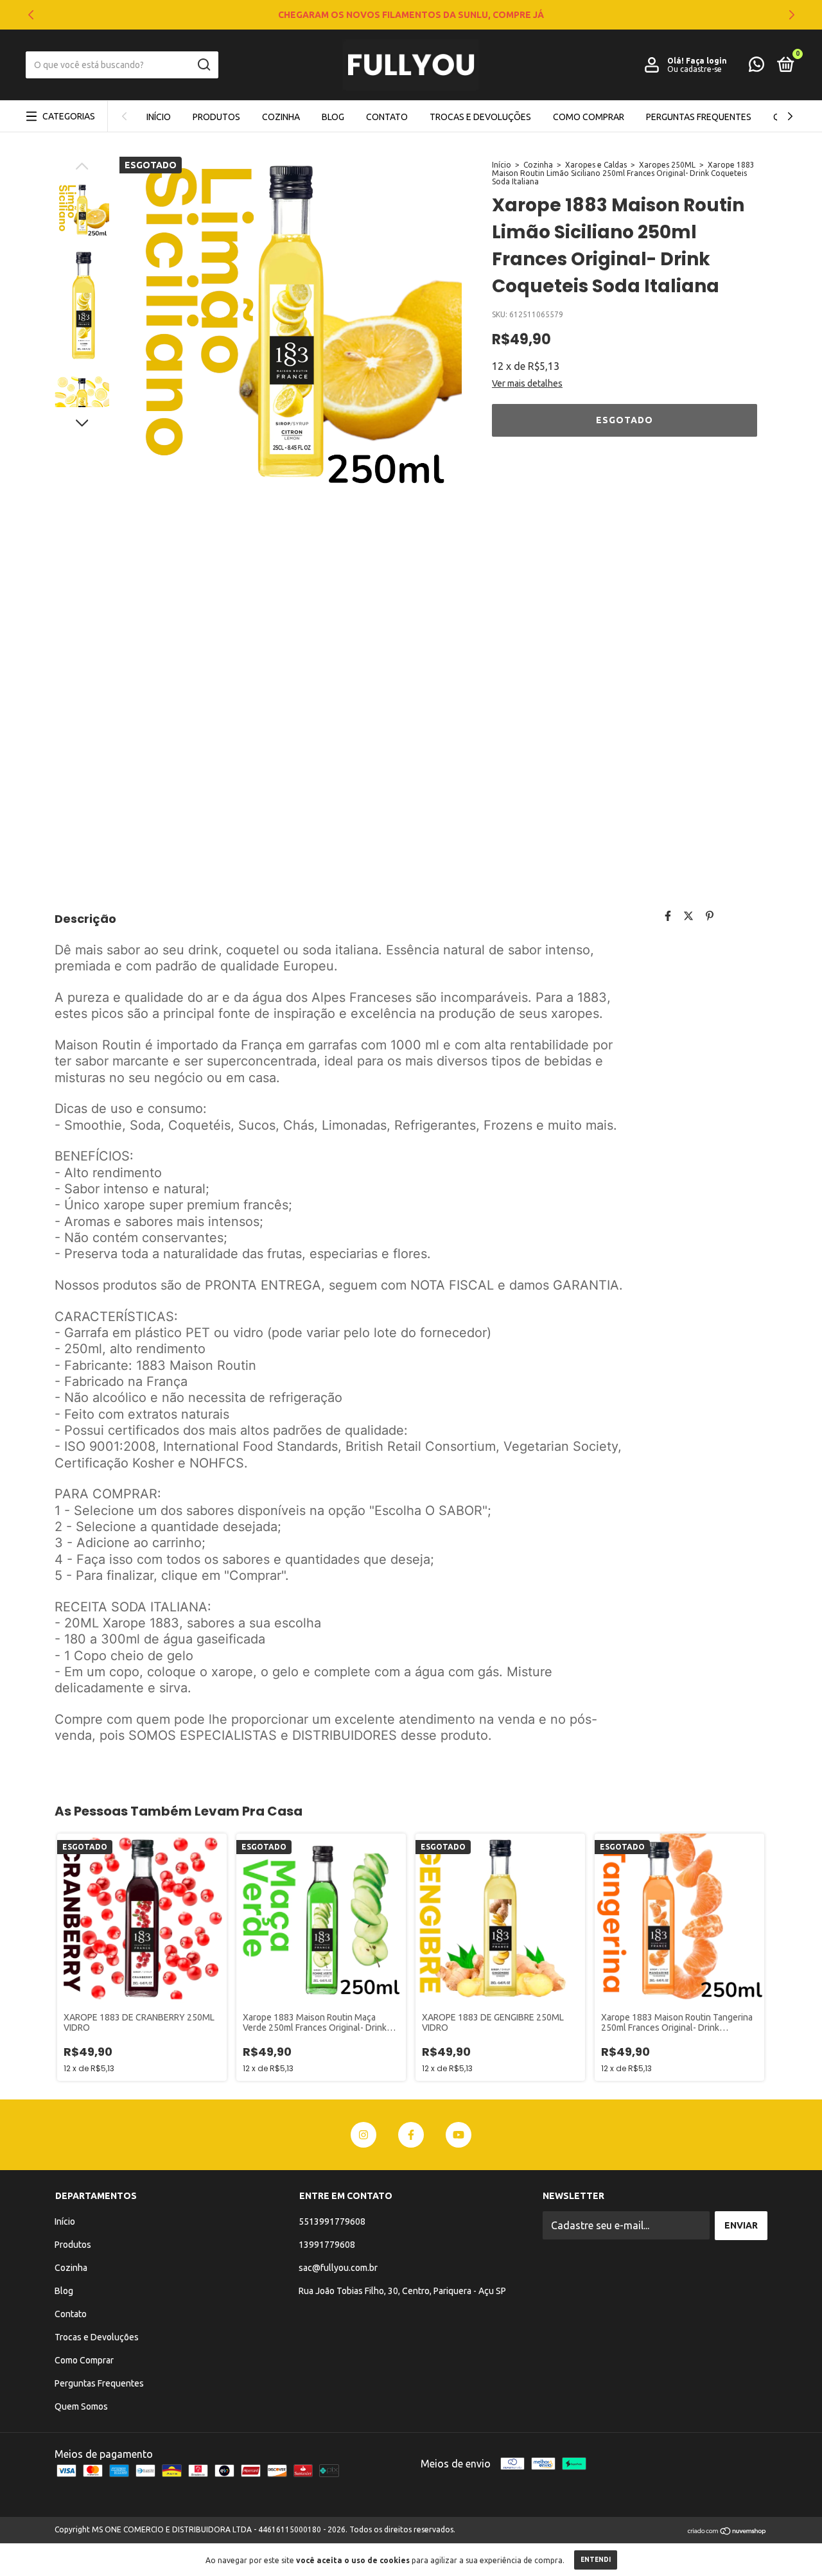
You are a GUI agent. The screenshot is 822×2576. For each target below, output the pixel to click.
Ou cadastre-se (695, 69)
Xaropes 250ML (667, 165)
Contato (387, 117)
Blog (333, 117)
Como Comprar (589, 117)
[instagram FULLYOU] (363, 2135)
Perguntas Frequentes (699, 117)
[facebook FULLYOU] (411, 2135)
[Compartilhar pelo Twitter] (688, 916)
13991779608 (327, 2245)
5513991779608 (332, 2221)
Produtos (216, 117)
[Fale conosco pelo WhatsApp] (756, 67)
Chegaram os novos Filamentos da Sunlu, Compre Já (411, 15)
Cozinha (281, 117)
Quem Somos (81, 2406)
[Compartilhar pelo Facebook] (668, 916)
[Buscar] (203, 65)
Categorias (69, 116)
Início (159, 117)
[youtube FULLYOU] (459, 2135)
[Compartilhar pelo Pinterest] (710, 916)
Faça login (706, 61)
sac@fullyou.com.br (338, 2268)
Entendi (596, 2560)
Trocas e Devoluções (480, 117)
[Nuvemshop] (727, 2531)
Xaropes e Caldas (596, 165)
